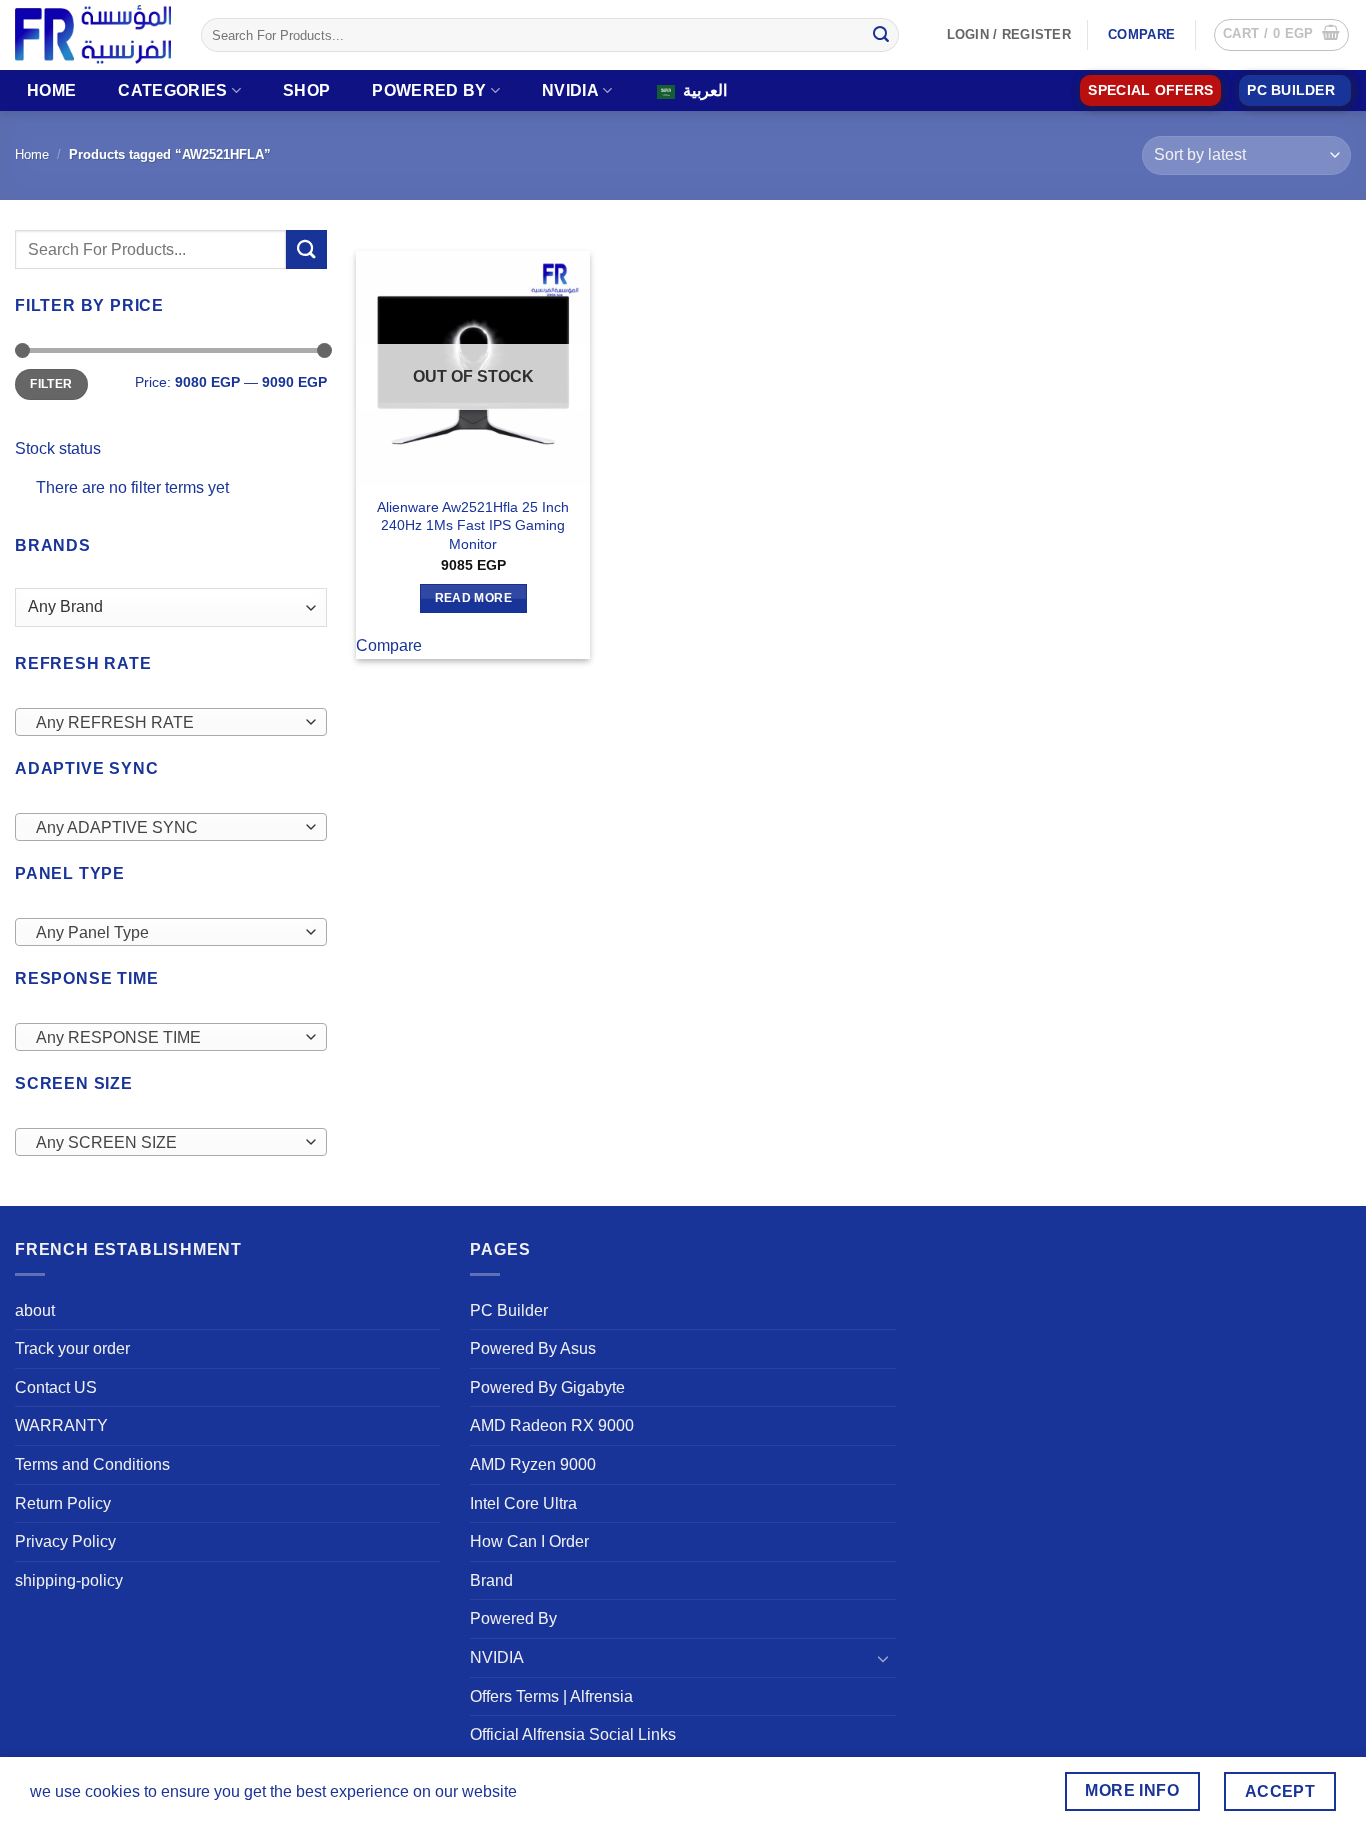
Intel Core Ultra (523, 1503)
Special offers (1150, 90)
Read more (473, 598)
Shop (306, 90)
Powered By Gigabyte (547, 1387)
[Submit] (881, 35)
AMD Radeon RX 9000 (552, 1425)
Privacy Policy (65, 1541)
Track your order (72, 1348)
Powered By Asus (533, 1348)
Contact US (56, 1387)
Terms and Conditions (92, 1464)
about (35, 1310)
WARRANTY (61, 1425)
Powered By (429, 90)
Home (51, 90)
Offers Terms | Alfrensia (551, 1696)
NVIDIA (570, 90)
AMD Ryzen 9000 (533, 1464)
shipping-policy (69, 1580)
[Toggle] (884, 1658)
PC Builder (509, 1310)
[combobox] (171, 722)
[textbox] (166, 723)
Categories (172, 90)
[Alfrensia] (93, 34)
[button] (1281, 35)
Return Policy (63, 1503)
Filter (51, 384)
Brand (491, 1580)
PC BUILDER (1291, 90)
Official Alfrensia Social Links (573, 1734)
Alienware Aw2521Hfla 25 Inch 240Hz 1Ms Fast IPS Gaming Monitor (473, 525)
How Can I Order (529, 1541)
